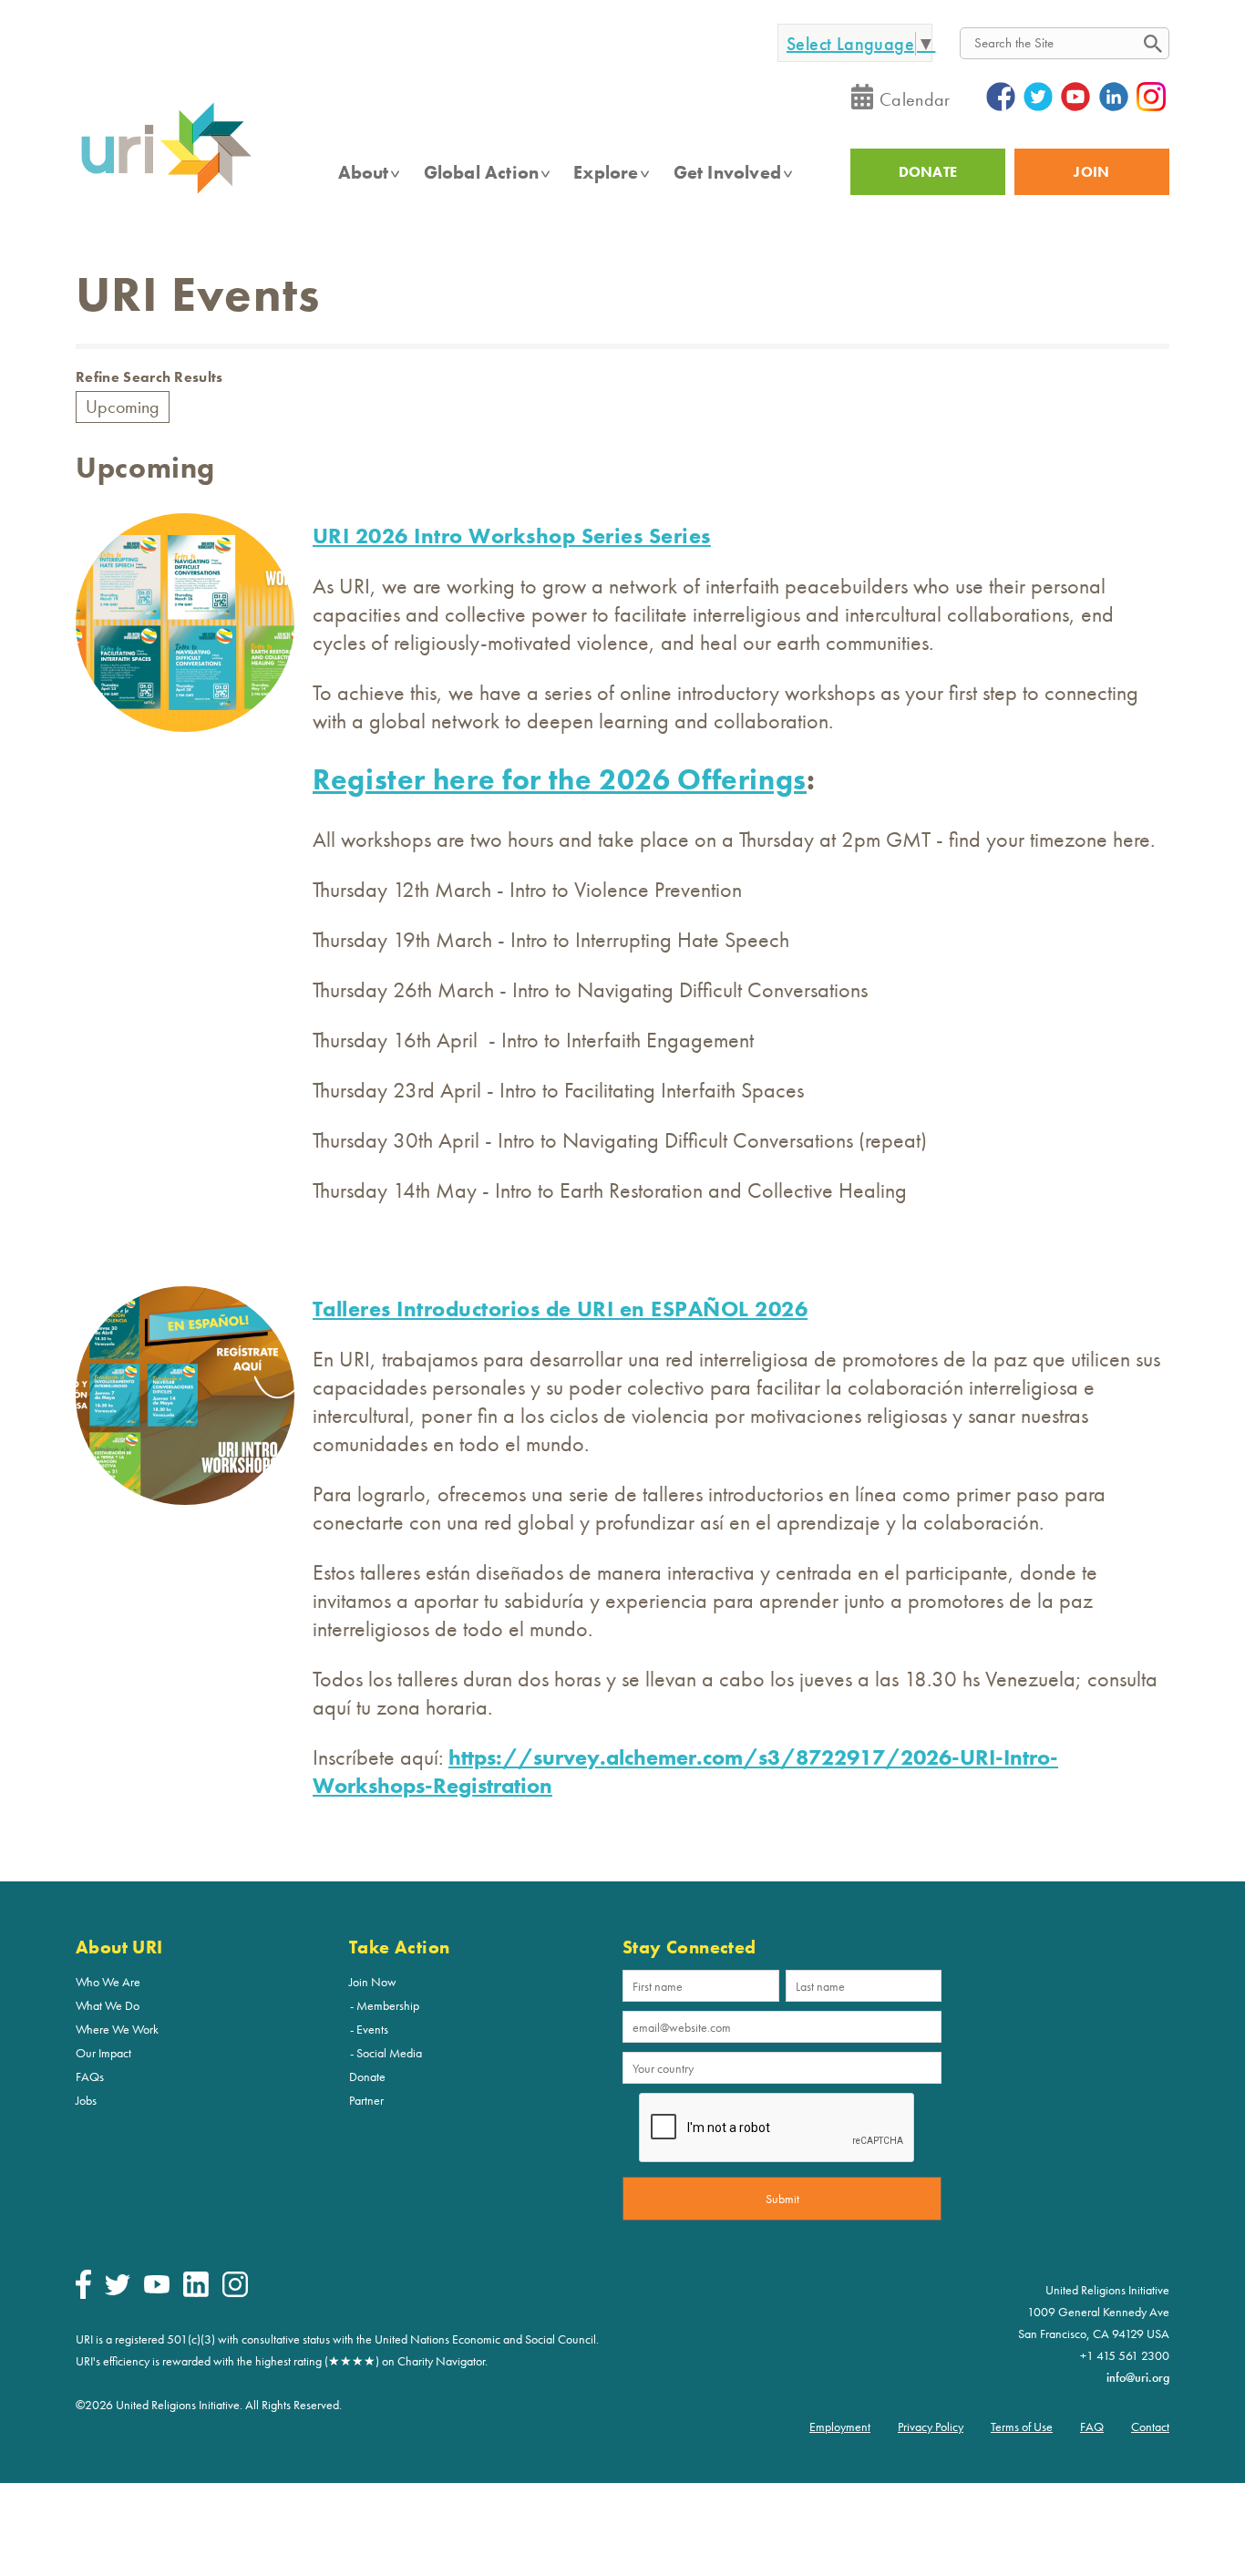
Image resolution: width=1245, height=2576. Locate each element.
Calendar (915, 99)
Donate (367, 2076)
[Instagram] (235, 2293)
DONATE (928, 172)
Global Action (482, 172)
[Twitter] (118, 2291)
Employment (840, 2427)
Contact (1150, 2427)
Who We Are (108, 1982)
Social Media (389, 2053)
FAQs (90, 2076)
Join (1091, 172)
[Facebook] (83, 2294)
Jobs (86, 2100)
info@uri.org (1138, 2377)
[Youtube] (157, 2289)
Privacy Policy (931, 2427)
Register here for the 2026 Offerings (560, 780)
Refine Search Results (149, 377)
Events (372, 2029)
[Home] (166, 192)
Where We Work (117, 2029)
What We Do (108, 2005)
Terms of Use (1022, 2427)
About (364, 172)
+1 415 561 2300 (1125, 2355)
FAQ (1092, 2427)
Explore (606, 172)
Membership (388, 2005)
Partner (366, 2100)
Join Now (373, 1982)
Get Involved (727, 172)
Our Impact (103, 2053)
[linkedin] (196, 2293)
